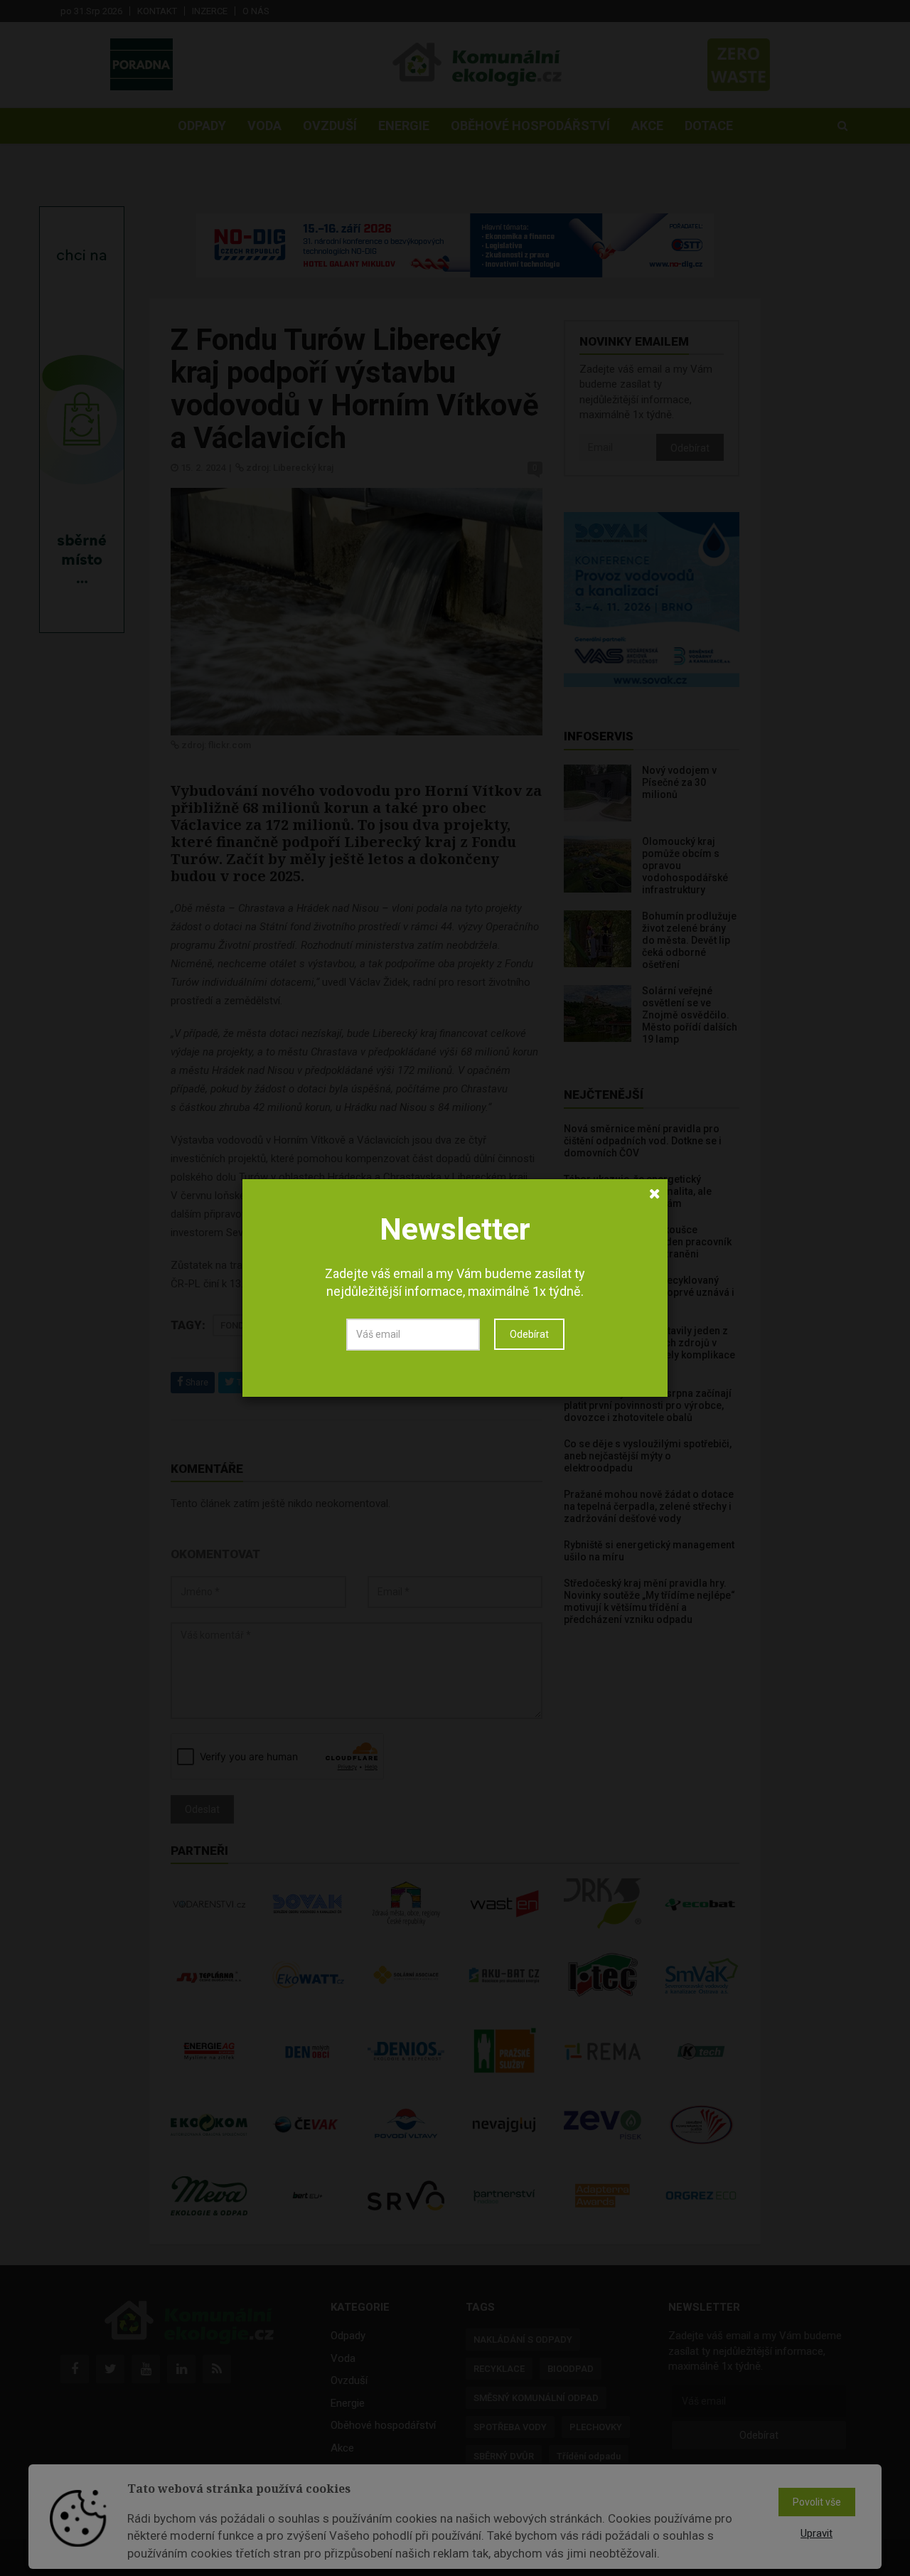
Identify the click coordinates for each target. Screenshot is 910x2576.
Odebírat (529, 1334)
